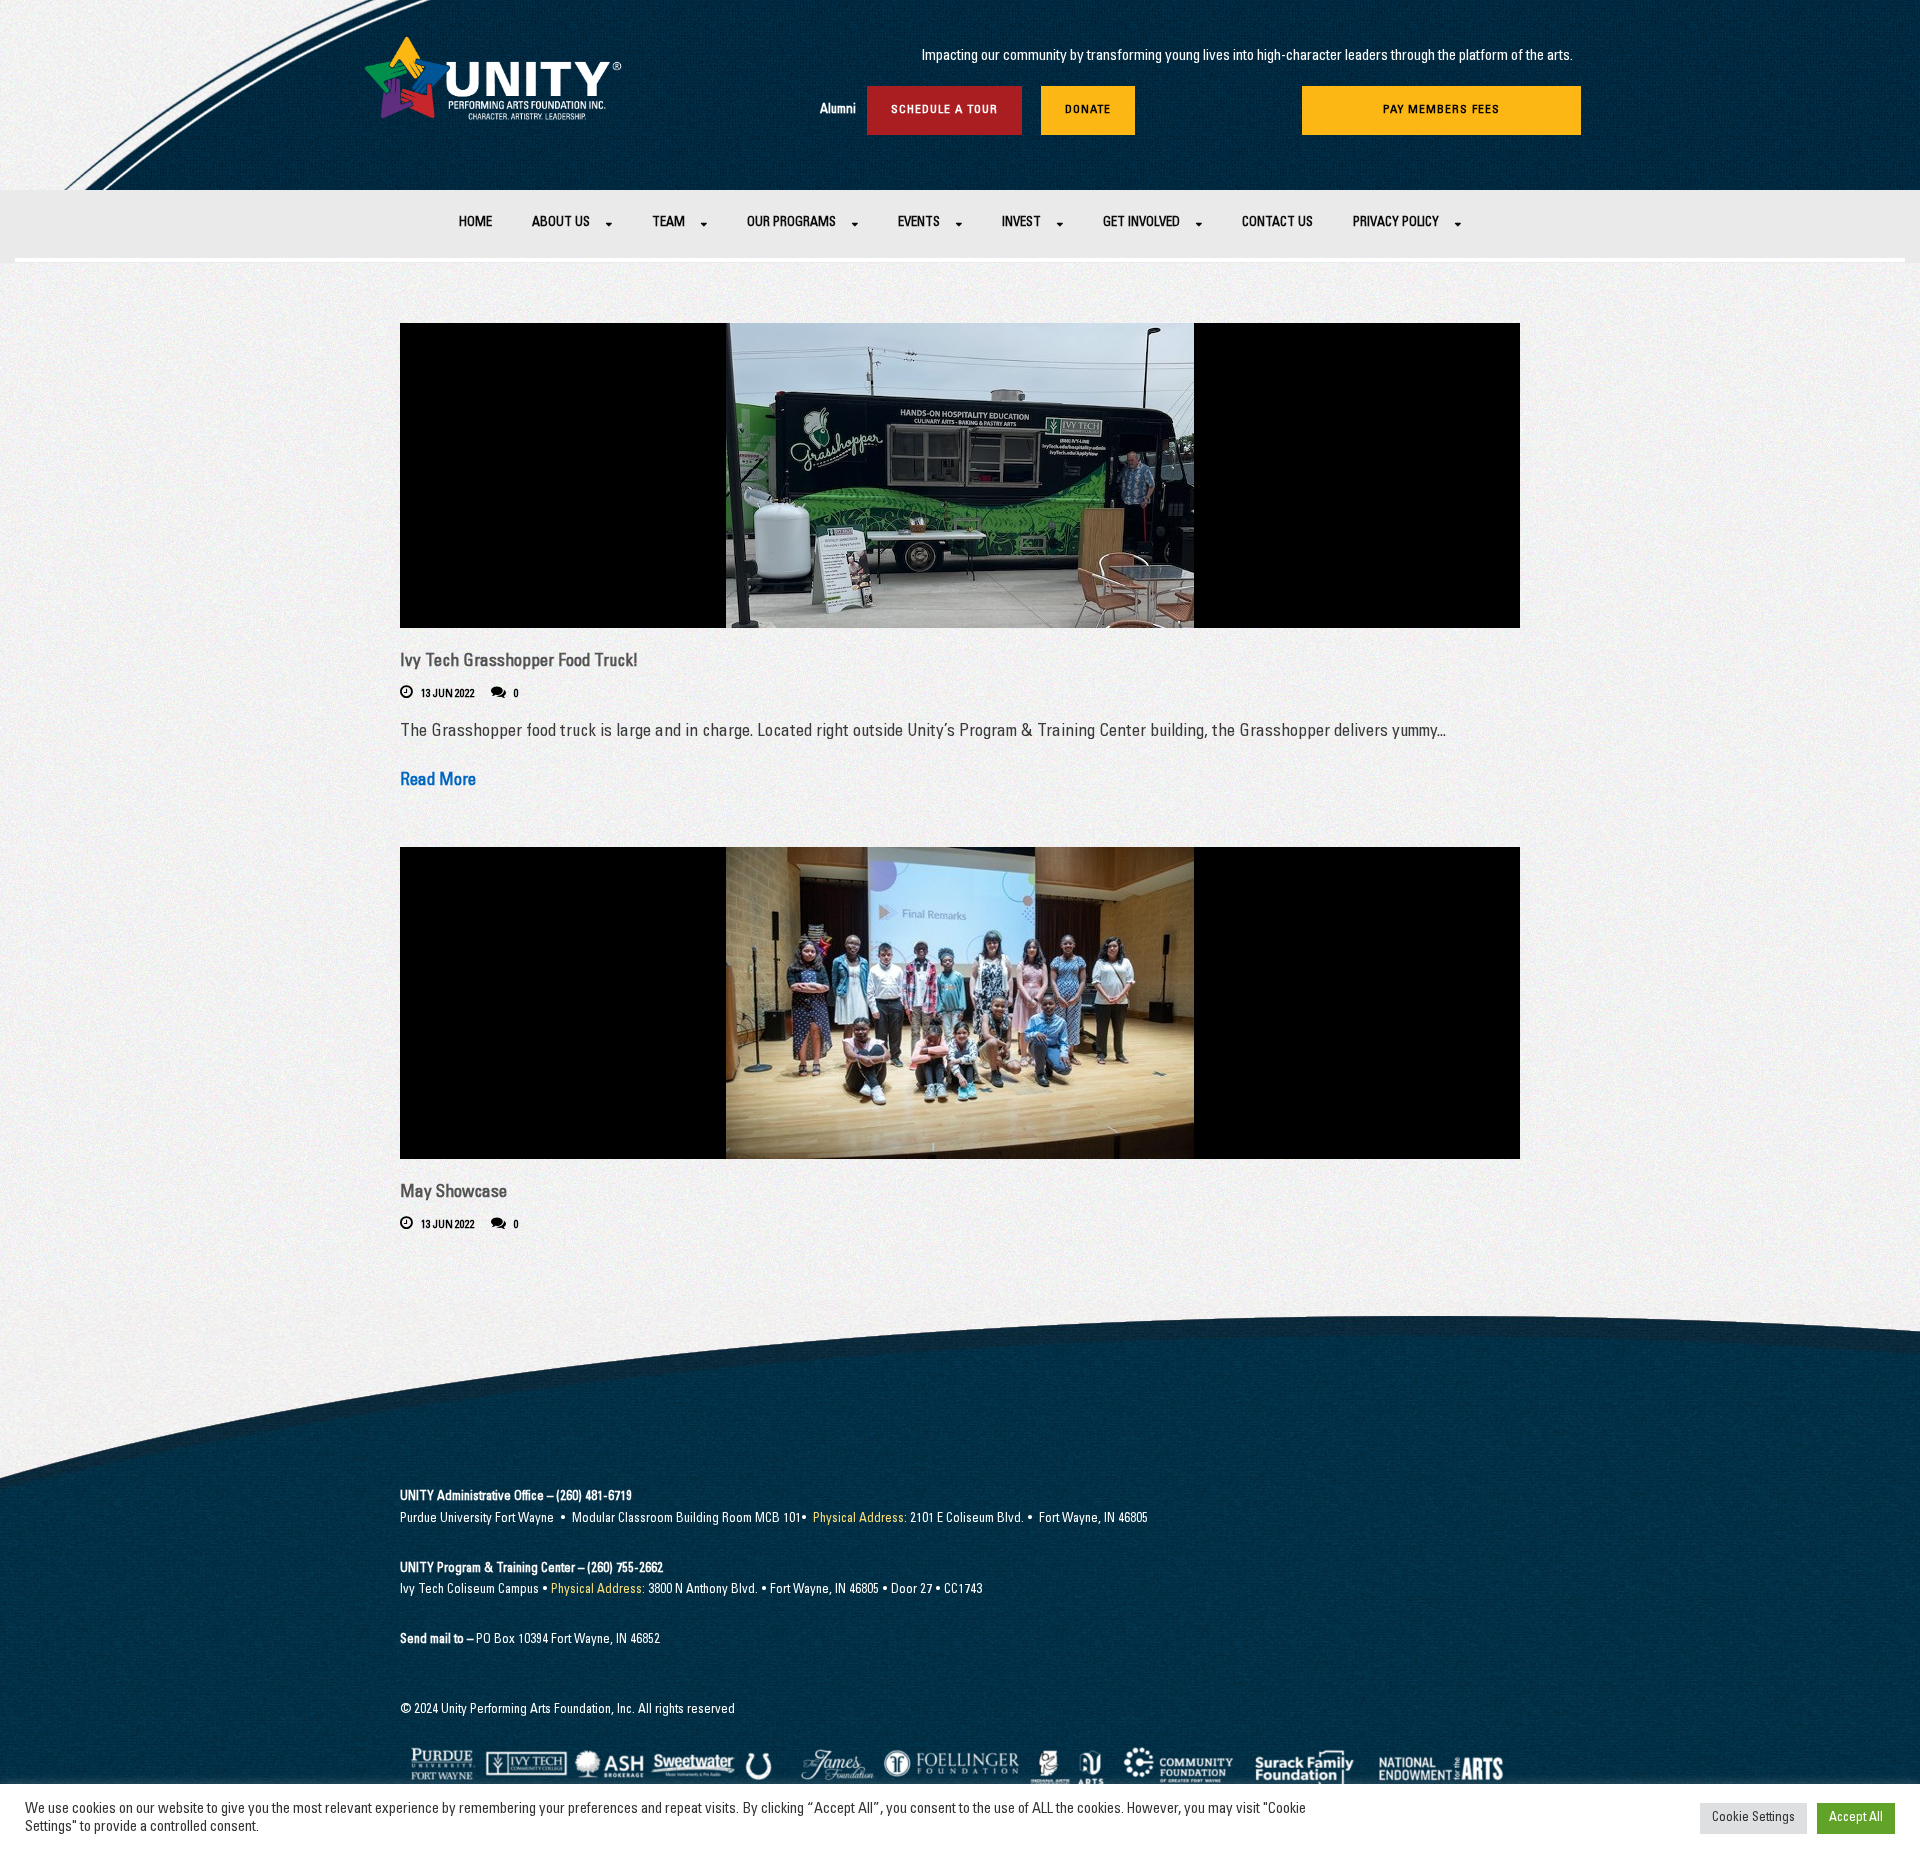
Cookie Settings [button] (1753, 1818)
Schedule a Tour (944, 110)
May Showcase (453, 1193)
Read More (438, 781)
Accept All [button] (1856, 1818)
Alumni (838, 110)
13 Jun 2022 (448, 694)
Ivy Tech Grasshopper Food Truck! (519, 662)
